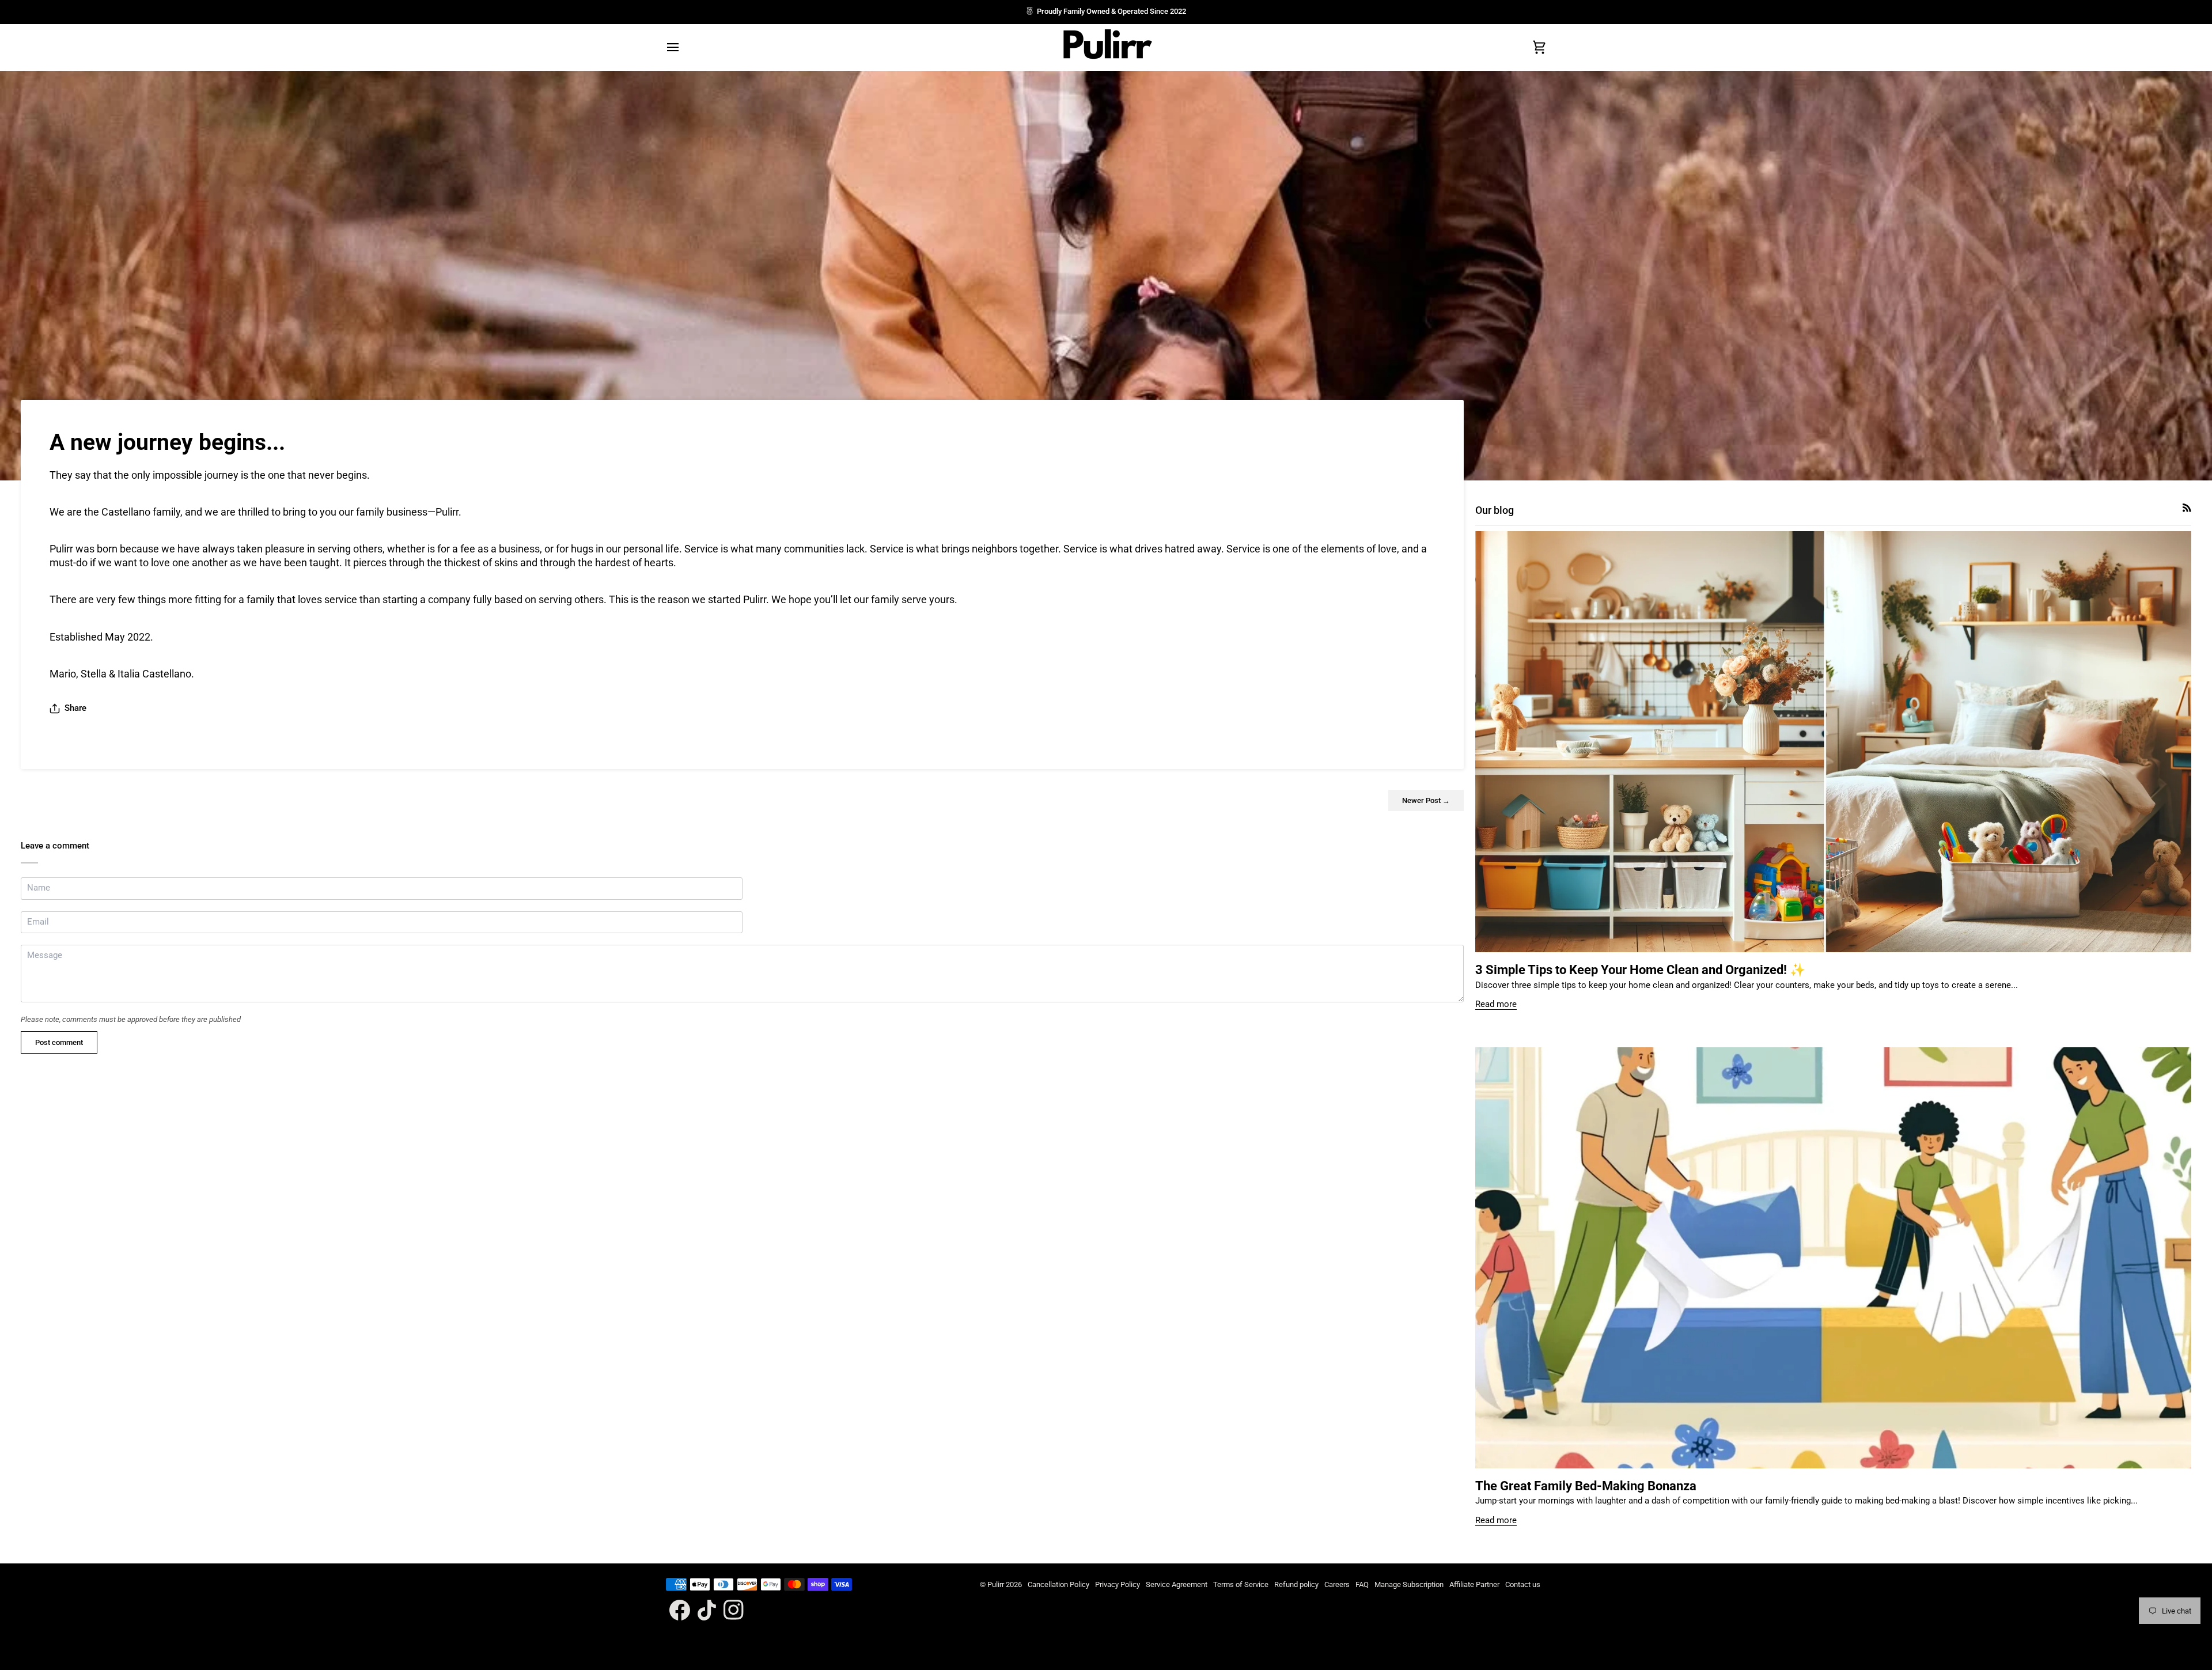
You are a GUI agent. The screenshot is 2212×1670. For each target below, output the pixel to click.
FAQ (1362, 1584)
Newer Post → (1426, 800)
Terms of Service (1241, 1584)
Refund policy (1296, 1584)
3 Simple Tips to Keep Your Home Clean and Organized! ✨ (1640, 970)
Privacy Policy (1118, 1584)
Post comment (59, 1042)
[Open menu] (683, 47)
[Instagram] (734, 1610)
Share (75, 708)
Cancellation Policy (1058, 1584)
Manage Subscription (1409, 1584)
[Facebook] (680, 1610)
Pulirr (996, 1584)
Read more (1496, 1004)
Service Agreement (1177, 1584)
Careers (1337, 1584)
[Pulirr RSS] (2187, 508)
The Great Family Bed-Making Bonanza (1586, 1486)
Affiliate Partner (1474, 1584)
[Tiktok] (707, 1610)
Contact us (1523, 1584)
